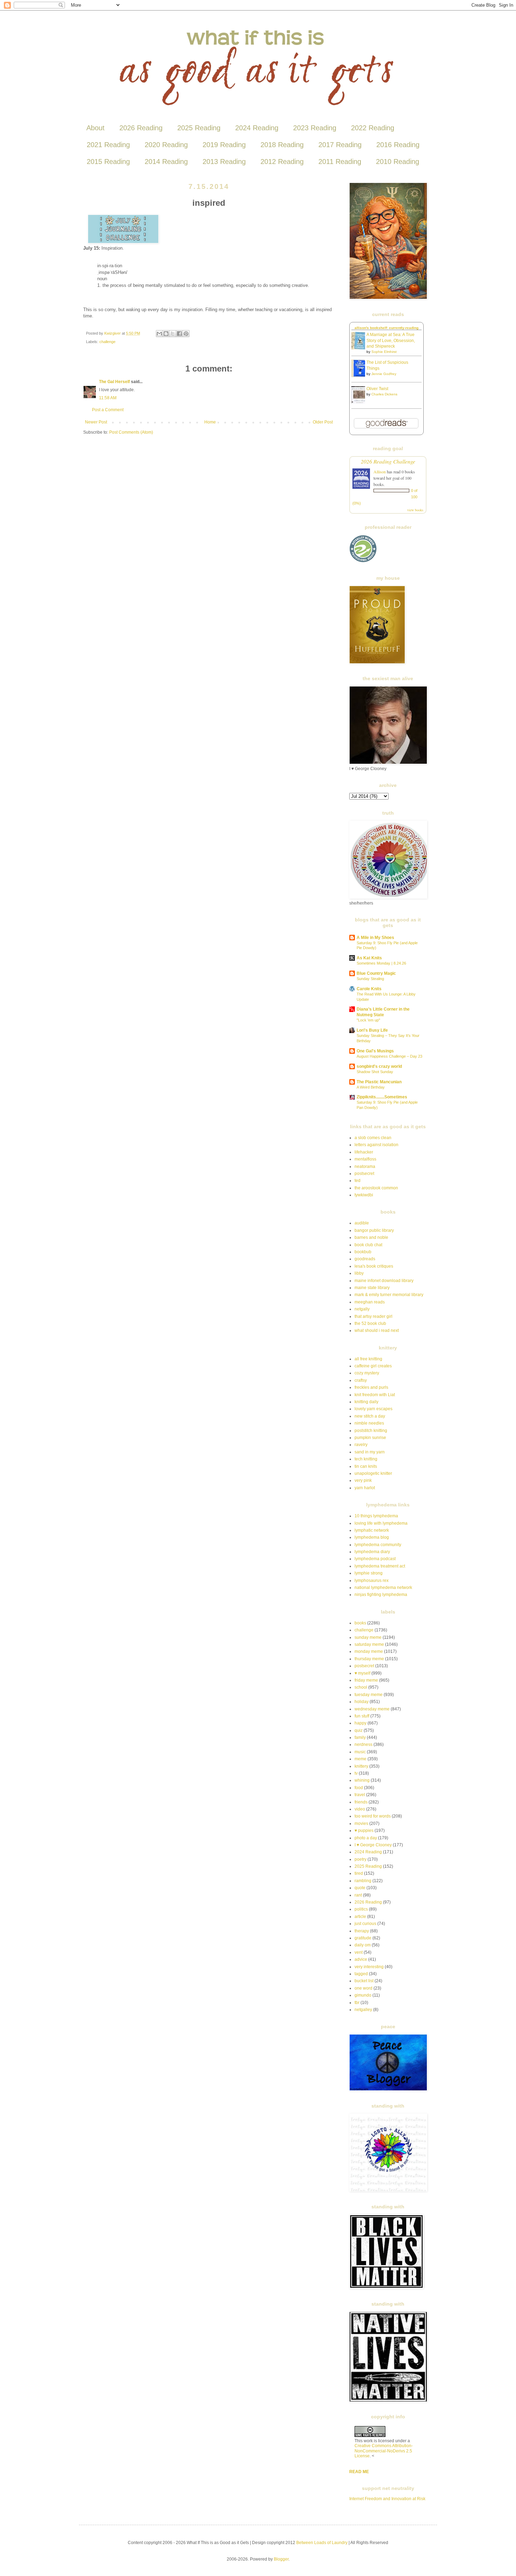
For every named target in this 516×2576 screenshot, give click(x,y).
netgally (362, 1309)
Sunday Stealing (370, 979)
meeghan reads (370, 1302)
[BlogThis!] (166, 334)
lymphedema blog (372, 1537)
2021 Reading (108, 145)
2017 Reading (340, 145)
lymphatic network (372, 1530)
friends (361, 1802)
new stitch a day (370, 1416)
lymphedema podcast (375, 1559)
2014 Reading (166, 162)
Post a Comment (108, 410)
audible (362, 1223)
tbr (357, 2003)
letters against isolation (376, 1145)
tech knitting (366, 1459)
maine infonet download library (384, 1281)
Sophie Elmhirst (384, 352)
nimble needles (369, 1423)
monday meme (369, 1651)
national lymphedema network (383, 1588)
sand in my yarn (370, 1452)
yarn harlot (365, 1488)
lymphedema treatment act (380, 1566)
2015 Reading (108, 162)
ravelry (361, 1445)
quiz (359, 1730)
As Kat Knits (369, 958)
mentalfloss (365, 1159)
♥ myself (362, 1673)
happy (360, 1723)
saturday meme (369, 1644)
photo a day (366, 1838)
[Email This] (159, 334)
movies (361, 1823)
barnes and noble (371, 1237)
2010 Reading (398, 162)
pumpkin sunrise (370, 1438)
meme (360, 1759)
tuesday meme (369, 1695)
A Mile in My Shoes (375, 938)
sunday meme (368, 1637)
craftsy (361, 1380)
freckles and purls (371, 1387)
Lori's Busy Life (372, 1030)
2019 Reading (224, 145)
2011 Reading (340, 162)
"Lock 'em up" (368, 1020)
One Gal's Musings (375, 1051)
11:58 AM (108, 398)
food (359, 1788)
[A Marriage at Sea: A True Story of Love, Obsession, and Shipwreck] (360, 348)
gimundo (363, 1995)
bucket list (364, 1981)
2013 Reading (224, 162)
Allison (380, 472)
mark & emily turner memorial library (389, 1295)
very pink (363, 1480)
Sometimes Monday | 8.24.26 (381, 963)
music (360, 1752)
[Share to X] (173, 334)
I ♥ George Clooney (373, 1845)
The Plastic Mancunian (379, 1082)
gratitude (363, 1938)
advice (361, 1959)
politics (361, 1909)
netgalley (363, 2010)
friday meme (366, 1680)
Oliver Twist (377, 389)
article (360, 1917)
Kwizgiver (113, 333)
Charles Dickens (384, 394)
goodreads (365, 1259)
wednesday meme (372, 1709)
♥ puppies (364, 1831)
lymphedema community (378, 1545)
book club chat (368, 1245)
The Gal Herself (114, 382)
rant (358, 1895)
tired (359, 1873)
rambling (363, 1881)
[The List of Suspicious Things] (360, 376)
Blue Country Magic (376, 973)
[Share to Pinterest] (186, 334)
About (95, 128)
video (360, 1809)
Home (210, 422)
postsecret (364, 1174)
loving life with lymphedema (381, 1523)
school (361, 1687)
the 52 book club (370, 1323)
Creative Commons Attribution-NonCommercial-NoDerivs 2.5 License (384, 2451)
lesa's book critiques (374, 1266)
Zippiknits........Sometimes (382, 1097)
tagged (361, 1974)
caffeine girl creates (373, 1366)
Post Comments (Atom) (131, 432)
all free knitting (368, 1359)
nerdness (363, 1744)
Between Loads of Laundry (322, 2543)
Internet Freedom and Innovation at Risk (387, 2499)
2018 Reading (282, 145)
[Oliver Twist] (360, 402)
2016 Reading (398, 145)
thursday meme (369, 1659)
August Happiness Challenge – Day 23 (389, 1056)
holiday (362, 1702)
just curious (365, 1924)
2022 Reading (373, 128)
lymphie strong (369, 1573)
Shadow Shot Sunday (375, 1072)
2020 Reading (166, 145)
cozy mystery (367, 1373)
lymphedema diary (372, 1552)
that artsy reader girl (373, 1316)
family (360, 1737)
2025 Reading (199, 128)
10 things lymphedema (376, 1516)
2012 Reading (282, 162)
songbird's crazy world (379, 1066)
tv (356, 1773)
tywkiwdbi (364, 1195)
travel (360, 1795)
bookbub (363, 1252)
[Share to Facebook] (179, 334)
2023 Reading (315, 128)
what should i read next (377, 1330)
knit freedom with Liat (375, 1395)
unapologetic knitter (373, 1473)
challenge (107, 342)
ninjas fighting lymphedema (381, 1595)
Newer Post (96, 422)
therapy (362, 1931)
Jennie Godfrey (384, 374)
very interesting (369, 1967)
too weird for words (373, 1816)
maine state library (372, 1288)
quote (360, 1888)
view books (415, 510)
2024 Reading (257, 128)
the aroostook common (376, 1188)
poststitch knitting (371, 1431)
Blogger (281, 2559)
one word (363, 1988)
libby (359, 1273)
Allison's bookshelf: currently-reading (386, 328)
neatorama (365, 1167)
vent (359, 1952)
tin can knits (366, 1466)
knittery (361, 1766)
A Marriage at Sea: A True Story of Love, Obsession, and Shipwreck (391, 341)
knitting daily (366, 1402)
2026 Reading (141, 128)
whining (362, 1780)
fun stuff (362, 1716)
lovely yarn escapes (373, 1409)
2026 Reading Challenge (388, 461)
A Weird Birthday (371, 1087)
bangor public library (374, 1230)
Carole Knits (369, 989)
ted (358, 1181)
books (360, 1623)
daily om (363, 1945)
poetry (360, 1859)
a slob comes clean (373, 1138)
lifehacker (364, 1152)
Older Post (323, 422)
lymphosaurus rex (372, 1581)
